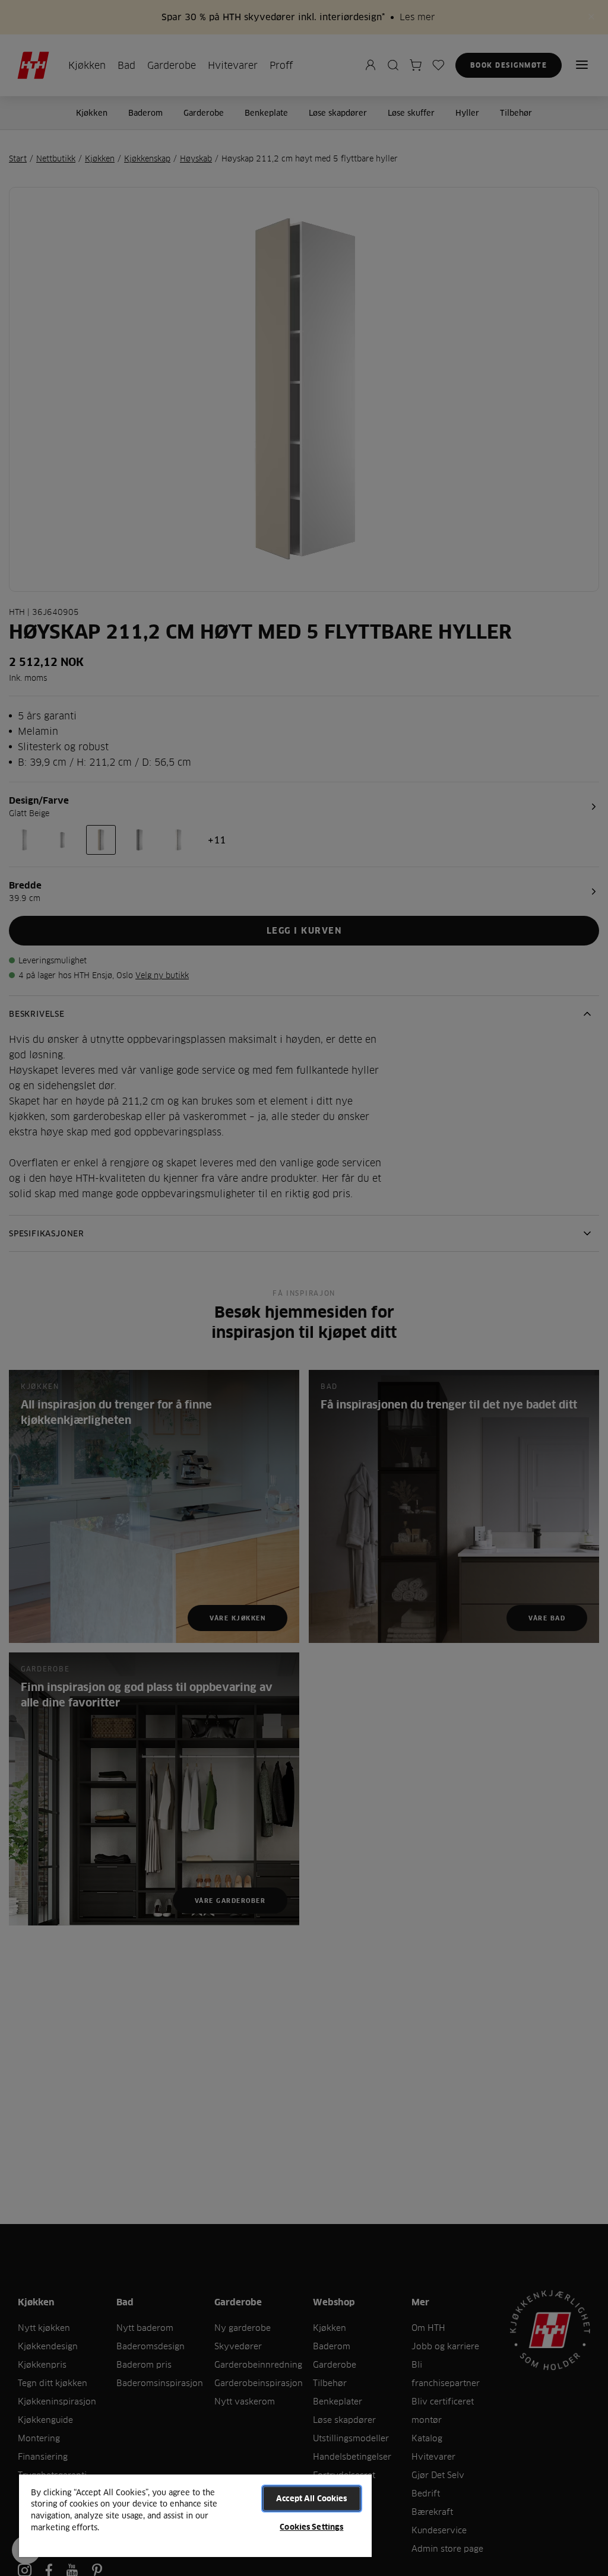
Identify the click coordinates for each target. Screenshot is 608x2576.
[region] (195, 2515)
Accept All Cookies (311, 2498)
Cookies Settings (311, 2527)
